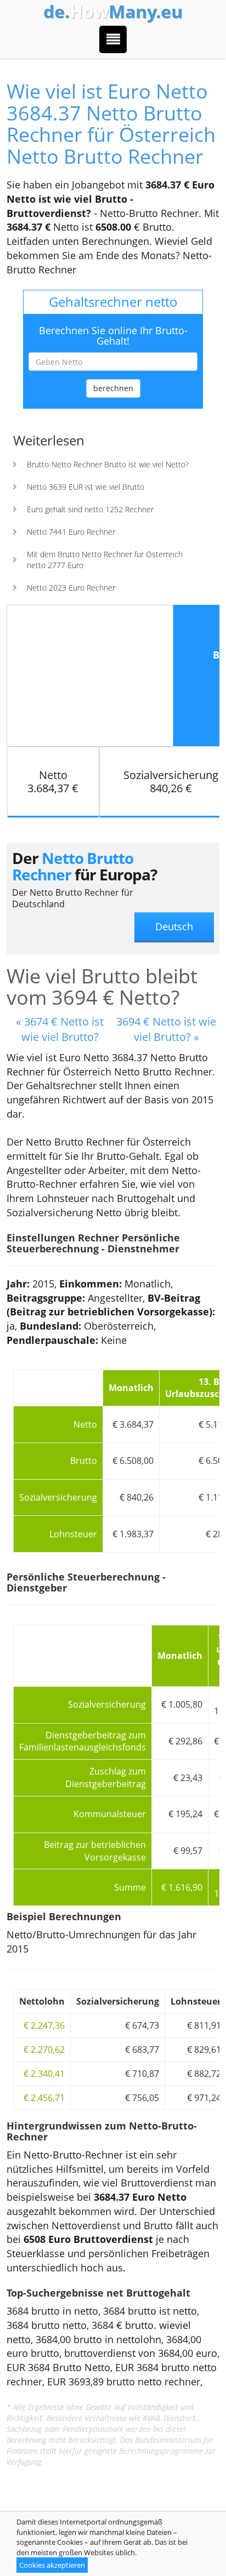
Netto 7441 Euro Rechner (71, 532)
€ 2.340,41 (44, 2074)
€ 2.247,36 (44, 2025)
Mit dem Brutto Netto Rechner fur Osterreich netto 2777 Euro (105, 560)
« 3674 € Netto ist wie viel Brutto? (60, 1029)
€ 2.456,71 (44, 2098)
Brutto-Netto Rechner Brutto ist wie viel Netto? (108, 464)
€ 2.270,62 (44, 2050)
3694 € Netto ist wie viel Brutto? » (166, 1029)
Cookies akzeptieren (52, 2565)
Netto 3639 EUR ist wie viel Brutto (86, 487)
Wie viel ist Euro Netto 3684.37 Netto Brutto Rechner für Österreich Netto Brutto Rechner (111, 124)
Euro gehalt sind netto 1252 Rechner (90, 509)
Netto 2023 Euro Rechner (71, 588)
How (113, 12)
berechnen (113, 388)
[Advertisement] (90, 674)
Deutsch (174, 926)
